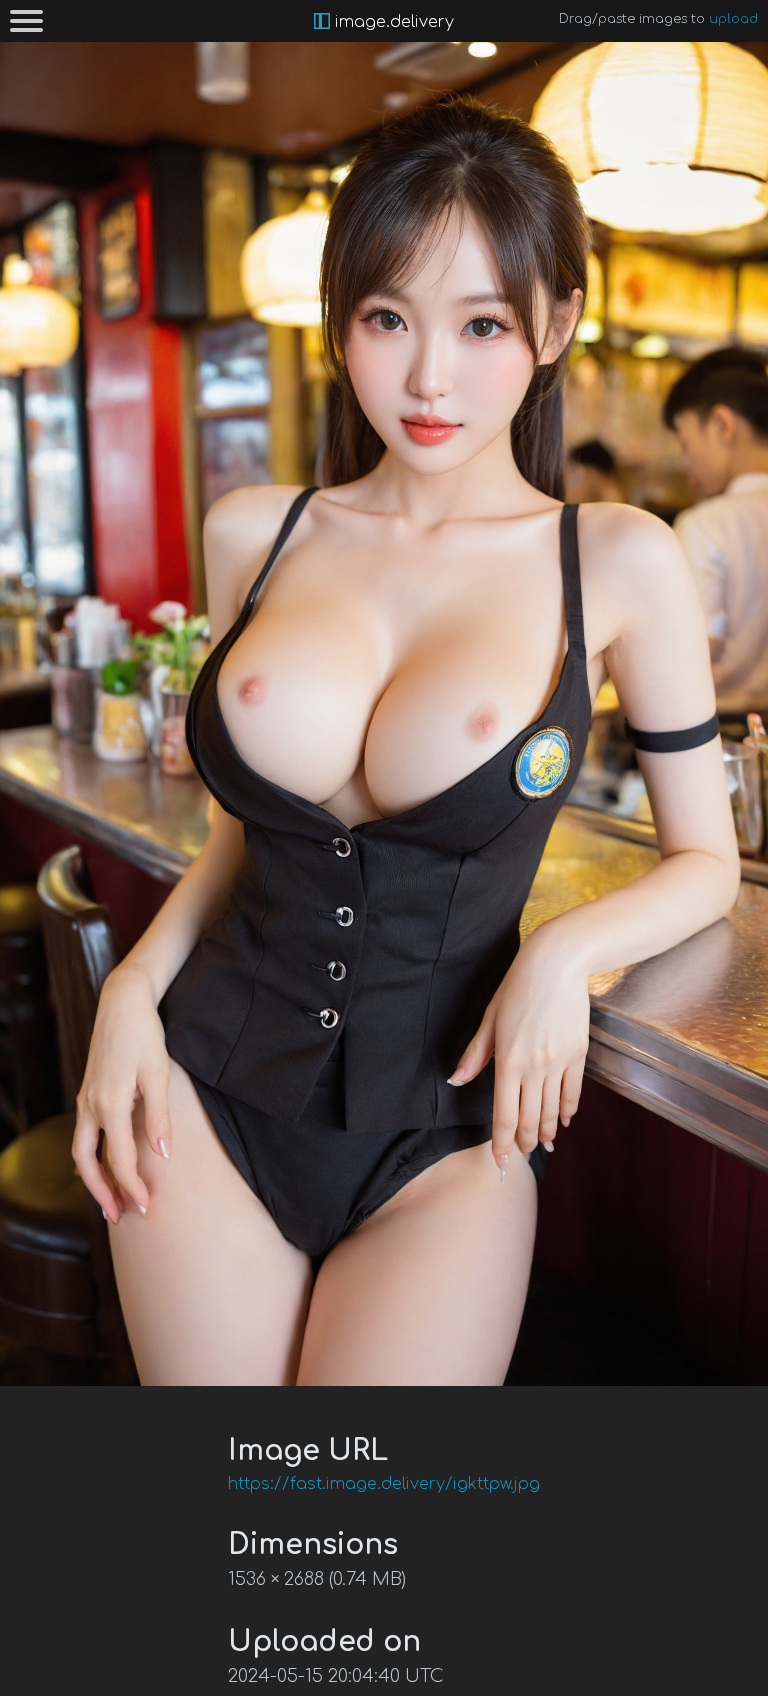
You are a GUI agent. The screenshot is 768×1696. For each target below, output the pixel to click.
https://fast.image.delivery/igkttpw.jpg (384, 1484)
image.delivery (392, 22)
